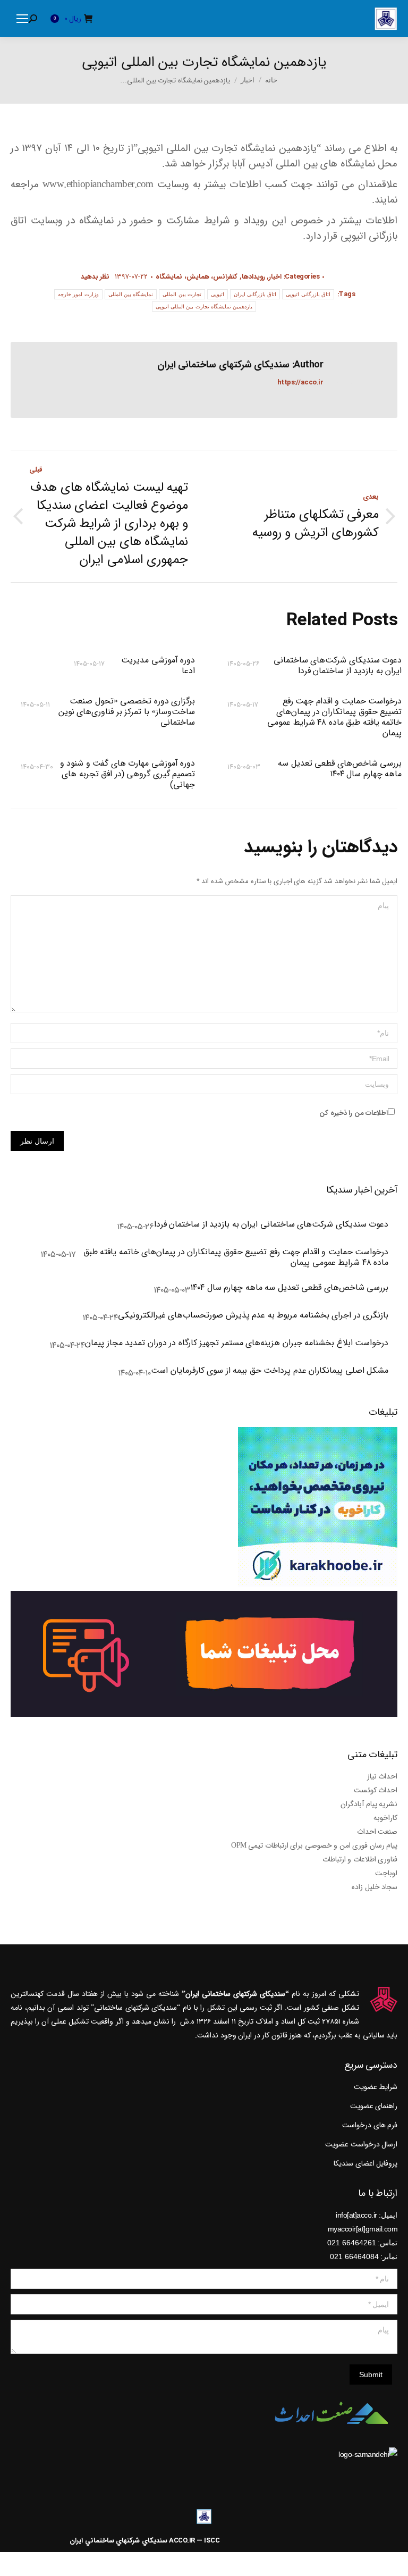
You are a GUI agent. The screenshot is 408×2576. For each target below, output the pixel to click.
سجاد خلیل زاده (375, 1887)
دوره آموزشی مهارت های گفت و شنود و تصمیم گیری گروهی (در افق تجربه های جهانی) (127, 774)
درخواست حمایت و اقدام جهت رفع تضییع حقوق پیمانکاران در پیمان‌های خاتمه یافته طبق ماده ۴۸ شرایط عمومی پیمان (334, 717)
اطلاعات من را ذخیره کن (354, 1113)
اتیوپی (218, 294)
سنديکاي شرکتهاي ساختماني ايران (118, 2541)
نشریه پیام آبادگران (369, 1804)
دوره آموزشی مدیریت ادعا (158, 666)
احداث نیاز (382, 1776)
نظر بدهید (95, 277)
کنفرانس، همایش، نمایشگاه (197, 277)
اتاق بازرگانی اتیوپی (308, 294)
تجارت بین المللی (182, 294)
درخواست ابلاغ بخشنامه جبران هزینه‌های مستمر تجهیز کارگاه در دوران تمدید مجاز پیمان (237, 1344)
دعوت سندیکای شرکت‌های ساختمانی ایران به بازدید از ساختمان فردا (338, 666)
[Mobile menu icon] (22, 19)
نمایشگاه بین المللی (131, 294)
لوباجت (386, 1873)
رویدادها (253, 277)
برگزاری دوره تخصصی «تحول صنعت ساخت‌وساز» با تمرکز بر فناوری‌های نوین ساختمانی (127, 712)
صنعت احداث (377, 1832)
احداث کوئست (376, 1790)
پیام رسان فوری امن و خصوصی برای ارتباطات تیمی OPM (314, 1845)
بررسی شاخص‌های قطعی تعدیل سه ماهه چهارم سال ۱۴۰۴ (340, 769)
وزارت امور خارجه (78, 294)
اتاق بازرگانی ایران (255, 294)
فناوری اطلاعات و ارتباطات (360, 1859)
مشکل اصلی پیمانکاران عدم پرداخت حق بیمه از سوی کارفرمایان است (270, 1371)
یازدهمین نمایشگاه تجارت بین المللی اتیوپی (204, 307)
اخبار (275, 277)
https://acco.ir (300, 383)
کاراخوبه (385, 1818)
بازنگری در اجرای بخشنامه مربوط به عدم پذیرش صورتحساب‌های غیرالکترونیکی (253, 1316)
